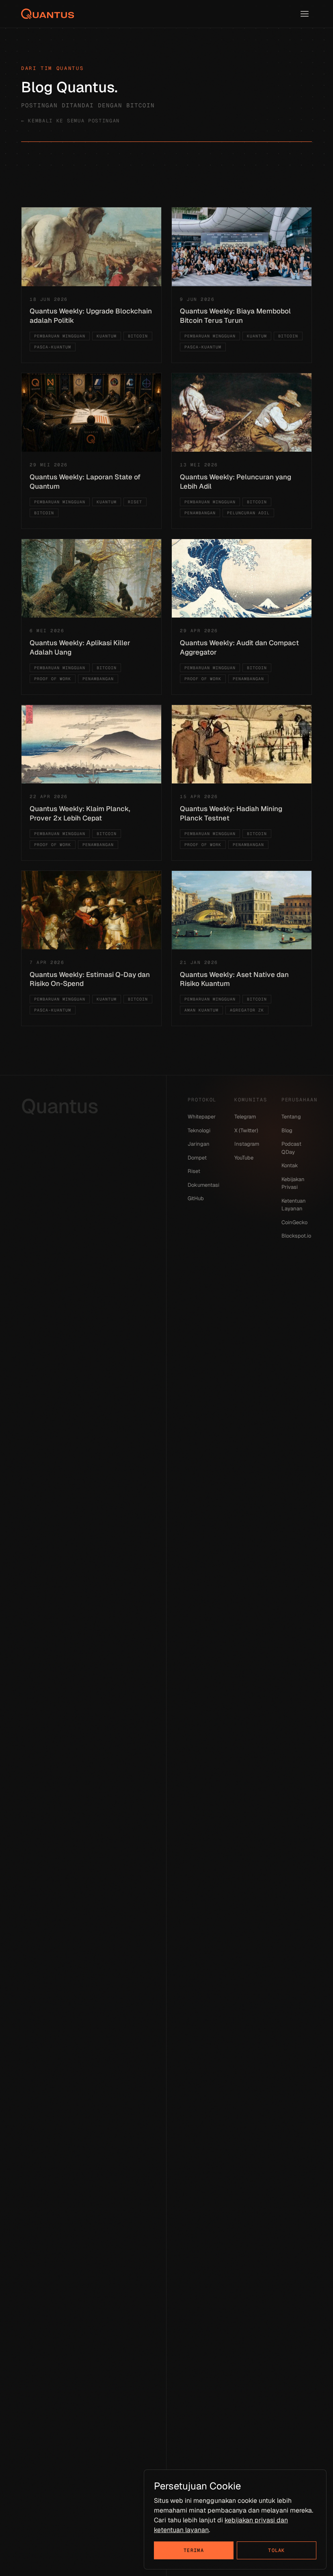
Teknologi (199, 1130)
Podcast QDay (291, 1148)
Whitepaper (202, 1117)
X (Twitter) (246, 1130)
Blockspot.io (296, 1236)
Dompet (197, 1158)
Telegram (245, 1117)
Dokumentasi (203, 1185)
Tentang (291, 1117)
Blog (287, 1130)
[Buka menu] (305, 14)
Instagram (247, 1144)
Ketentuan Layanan (294, 1205)
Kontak (290, 1165)
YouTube (244, 1158)
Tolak (277, 2550)
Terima (194, 2550)
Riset (194, 1171)
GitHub (196, 1198)
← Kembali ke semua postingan (70, 121)
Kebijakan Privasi (293, 1183)
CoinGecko (294, 1222)
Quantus (60, 1106)
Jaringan (199, 1144)
